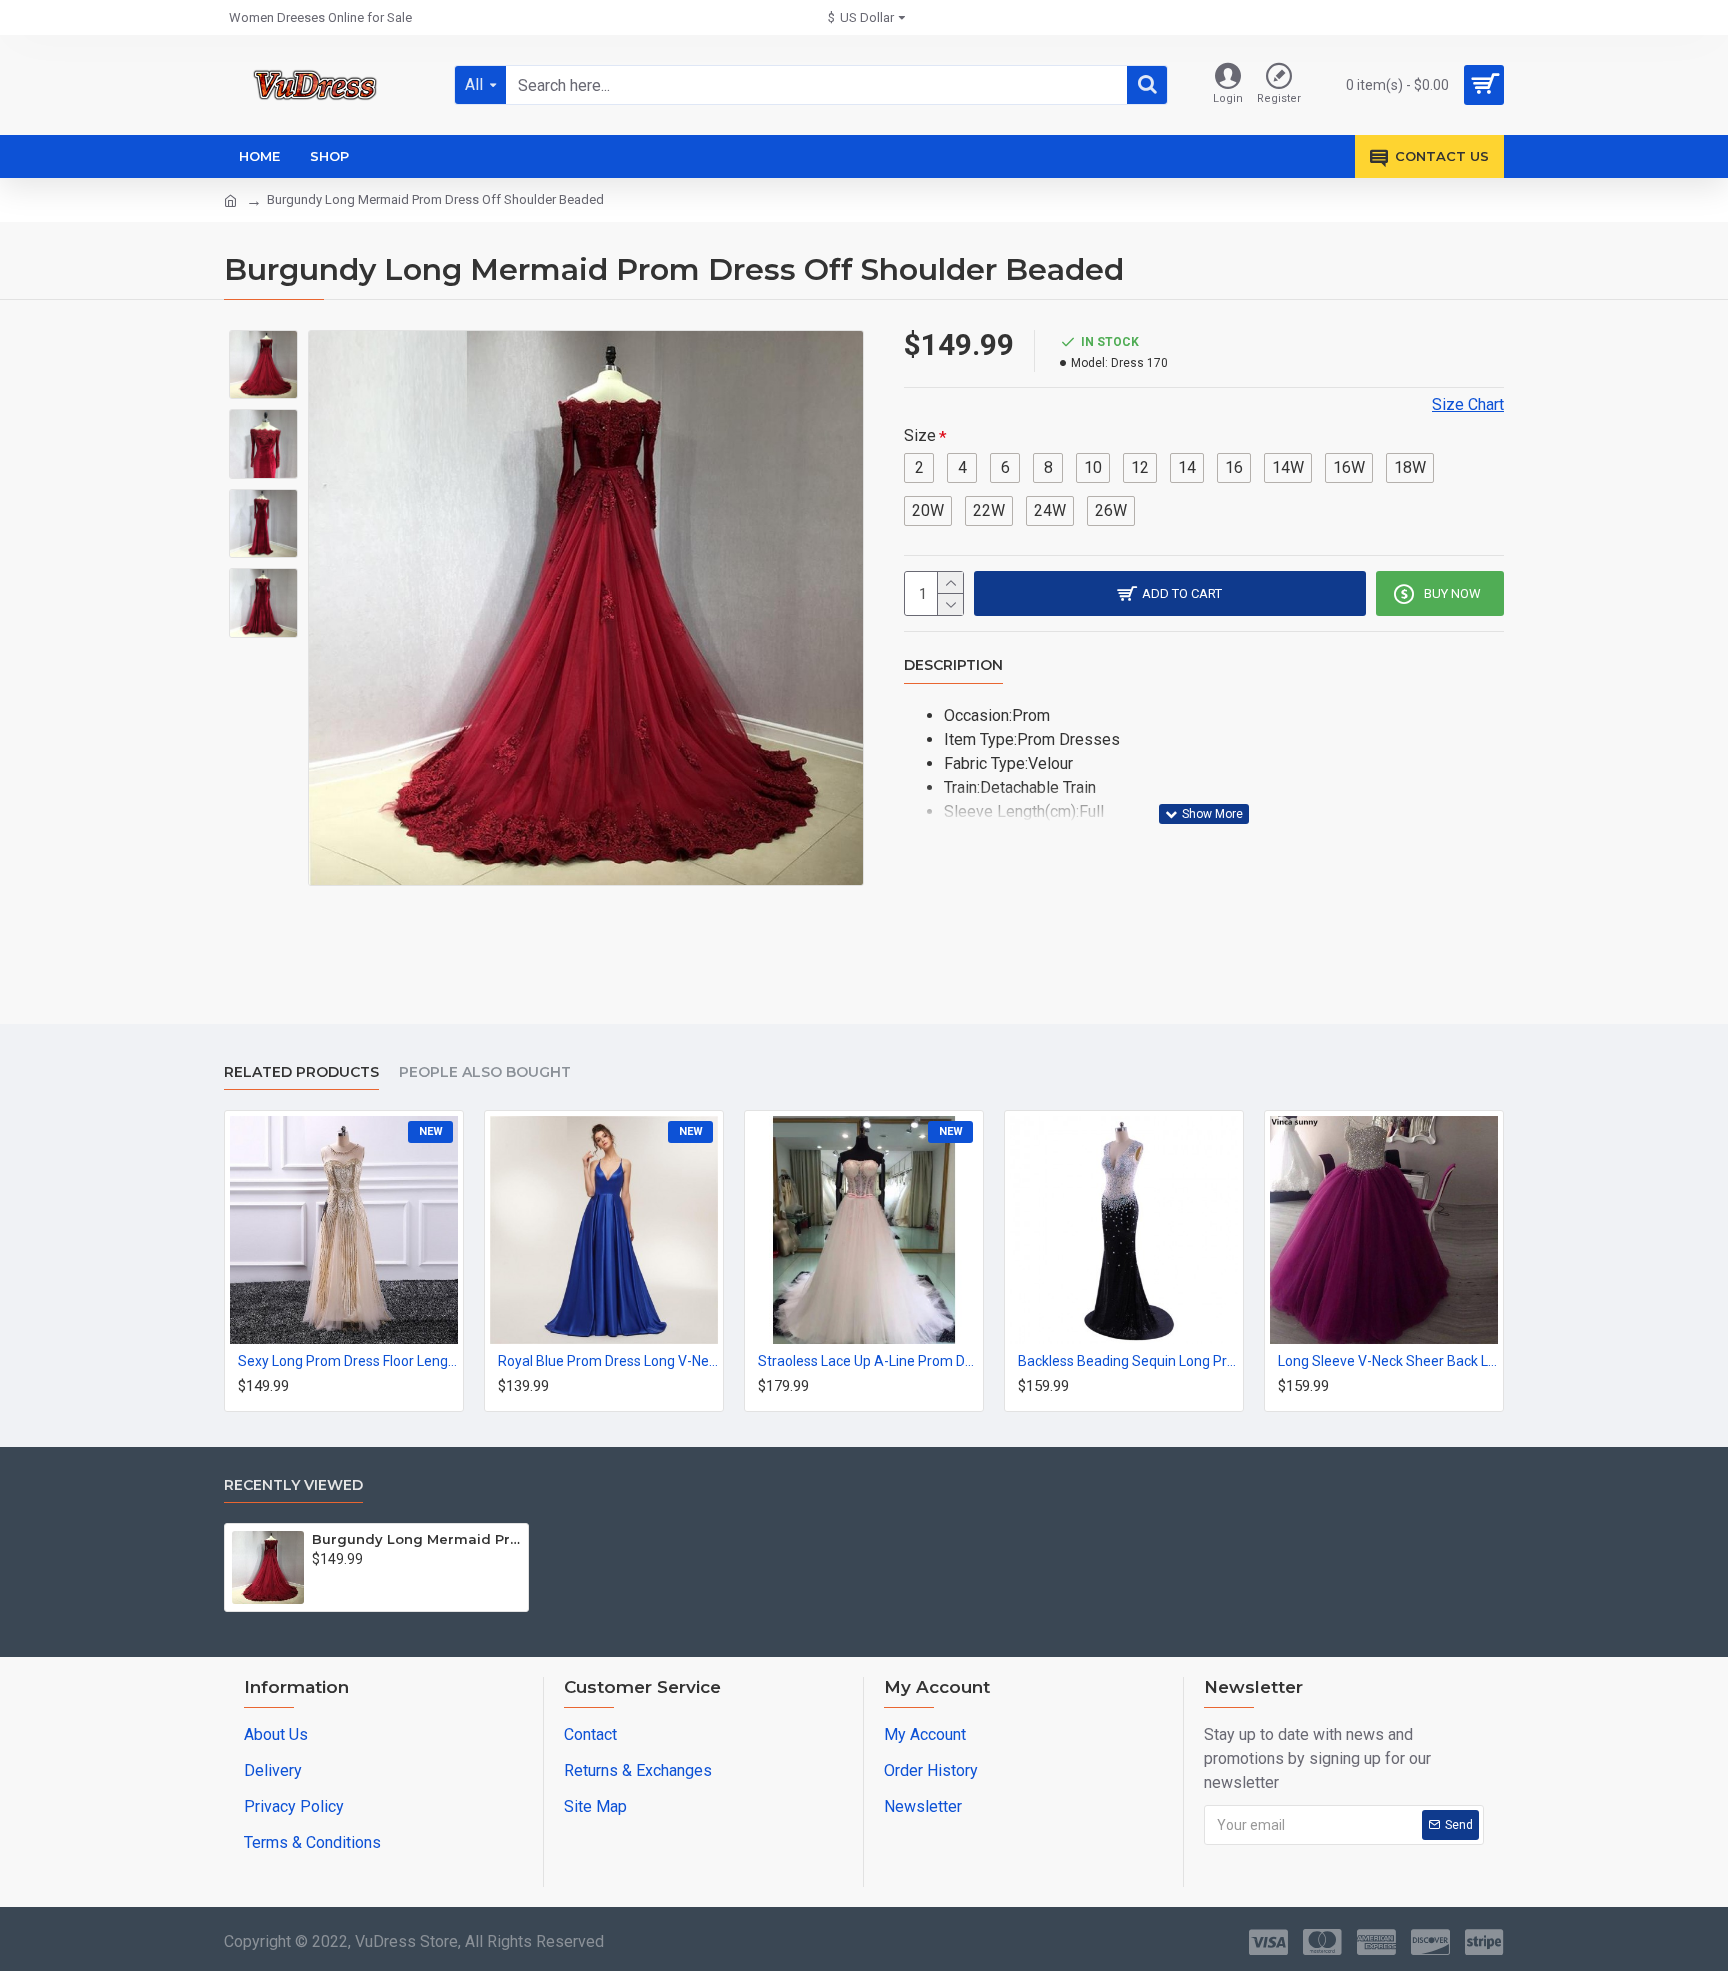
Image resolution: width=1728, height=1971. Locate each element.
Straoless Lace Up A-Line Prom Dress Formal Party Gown (868, 1361)
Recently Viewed (293, 1485)
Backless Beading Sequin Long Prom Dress (1128, 1361)
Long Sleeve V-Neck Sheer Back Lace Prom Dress (1388, 1361)
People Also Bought (485, 1072)
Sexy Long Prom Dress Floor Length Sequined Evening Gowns (348, 1361)
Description (953, 665)
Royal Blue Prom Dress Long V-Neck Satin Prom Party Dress (608, 1361)
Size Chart (1468, 404)
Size (920, 435)
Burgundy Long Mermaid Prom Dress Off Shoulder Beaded (416, 1539)
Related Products (301, 1072)
